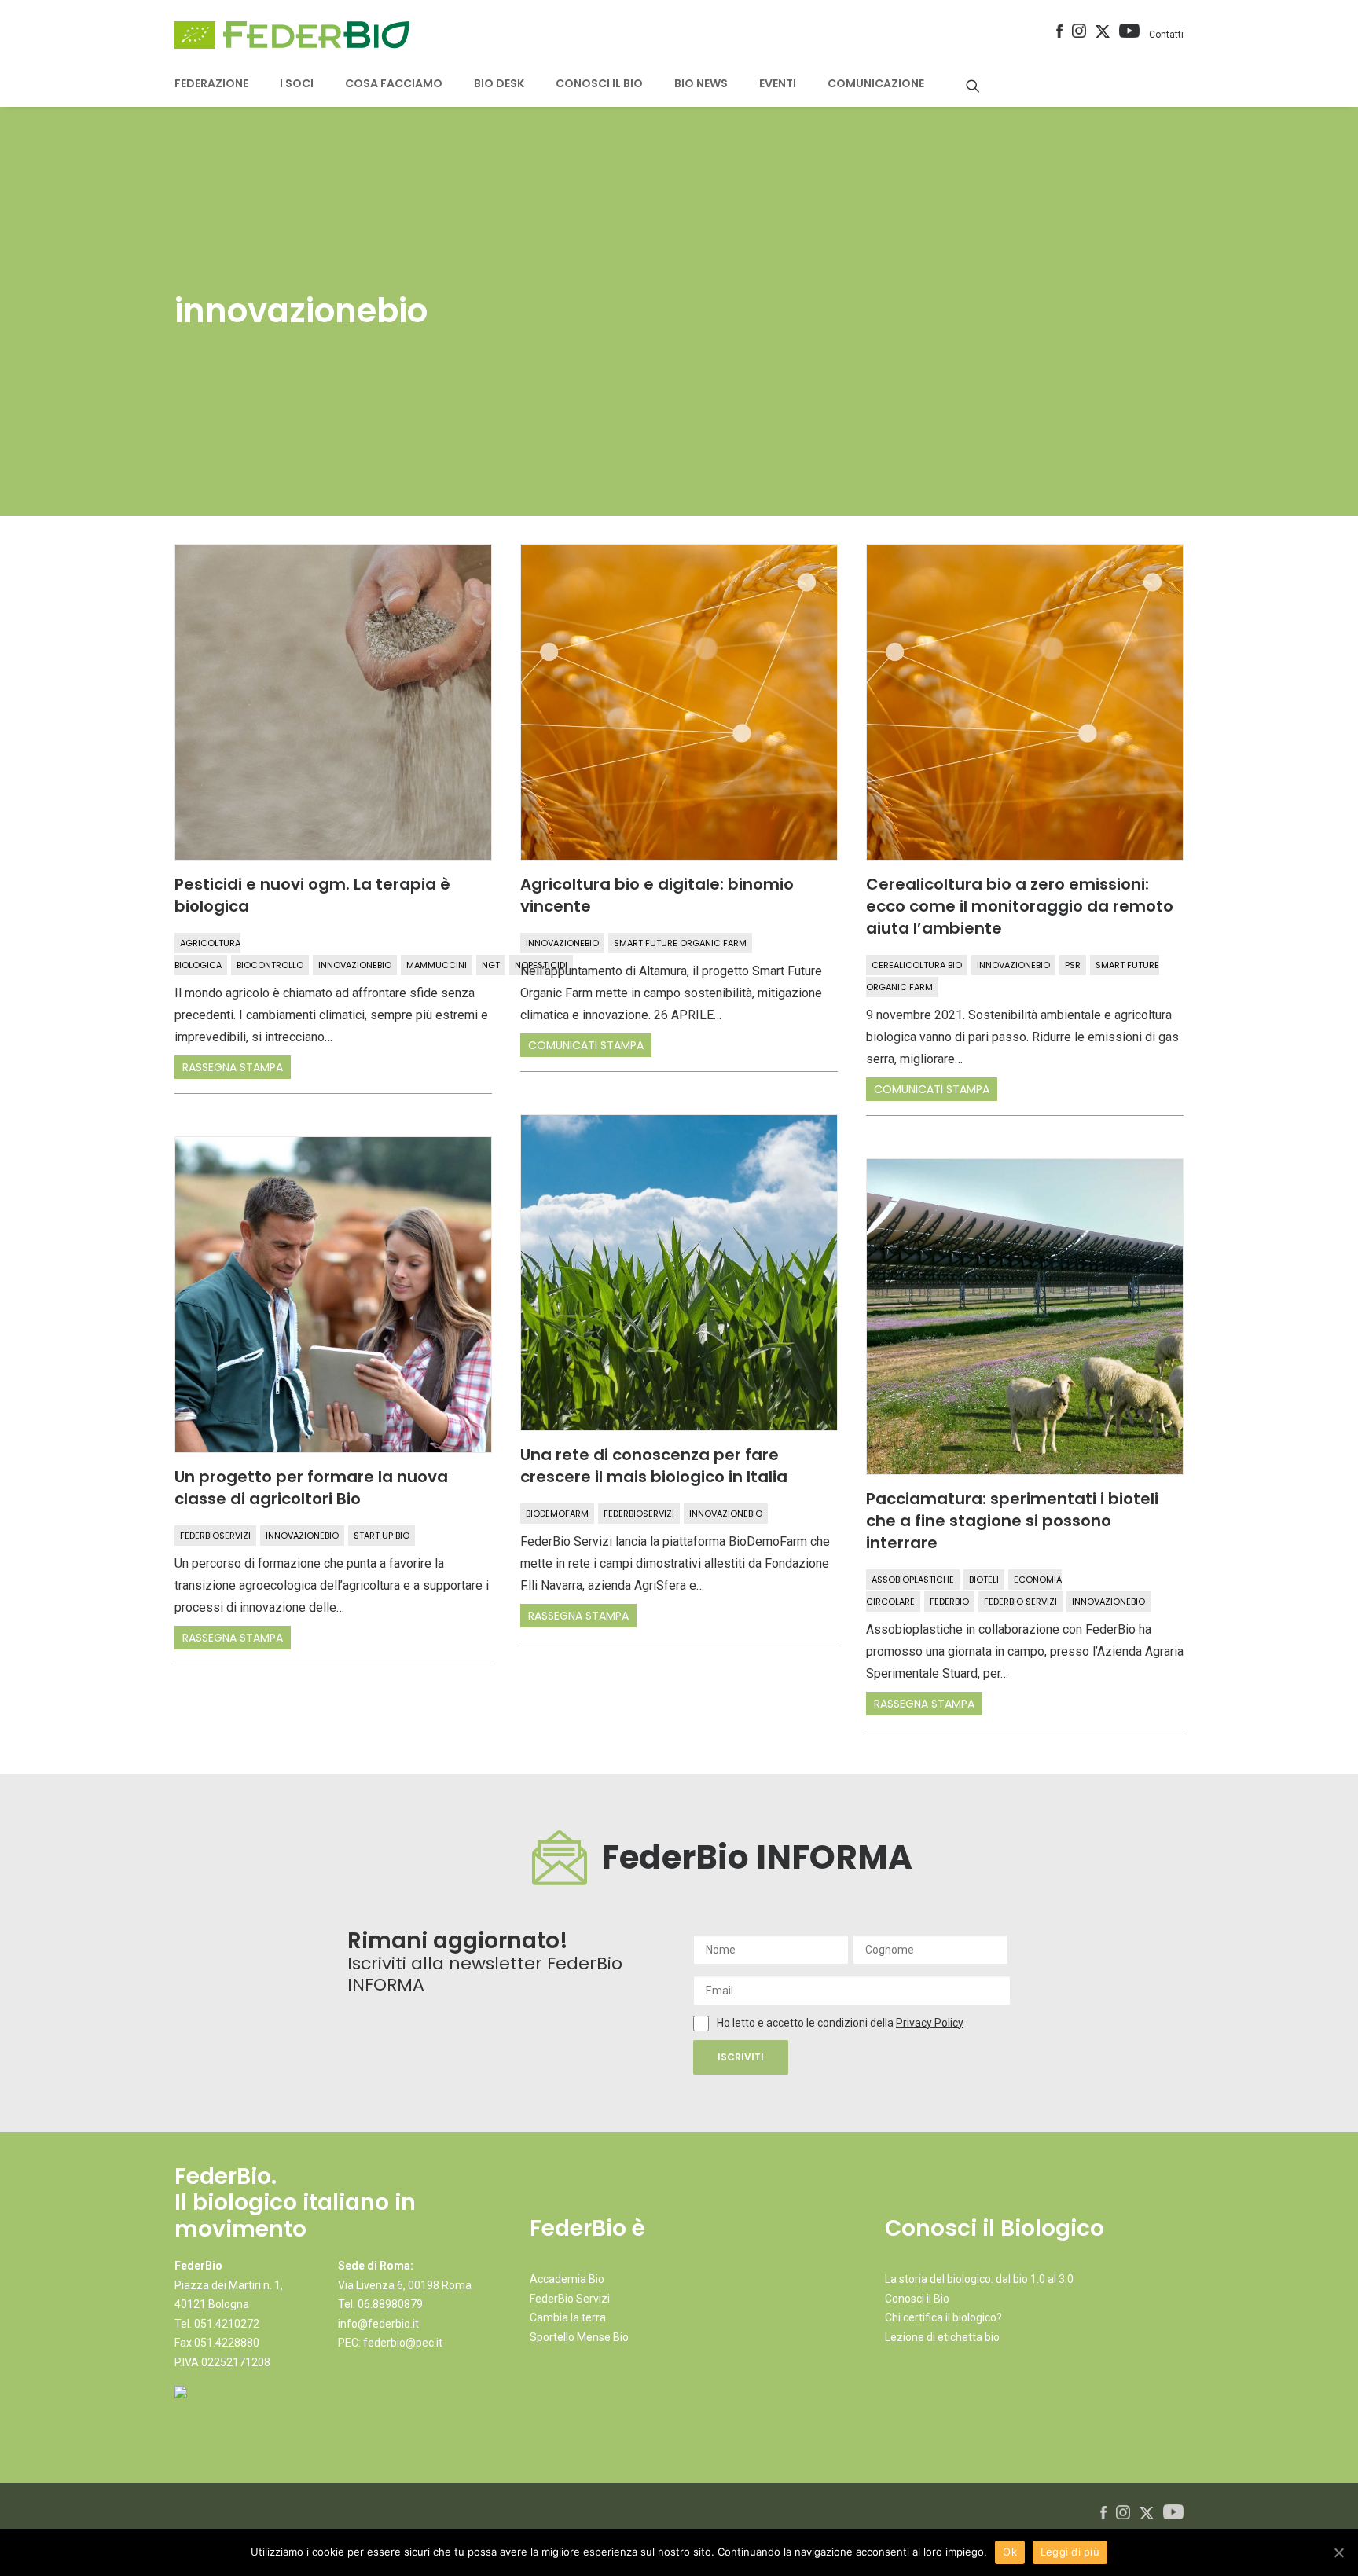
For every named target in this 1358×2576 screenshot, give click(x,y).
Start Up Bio (382, 1536)
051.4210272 (227, 2324)
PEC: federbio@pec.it (390, 2343)
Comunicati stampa (586, 1045)
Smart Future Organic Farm (680, 943)
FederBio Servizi (1020, 1602)
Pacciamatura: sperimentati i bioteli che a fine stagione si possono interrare (1012, 1521)
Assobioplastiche (913, 1580)
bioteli (984, 1580)
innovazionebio (355, 965)
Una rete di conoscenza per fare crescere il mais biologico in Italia (654, 1466)
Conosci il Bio (917, 2299)
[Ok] (1338, 2552)
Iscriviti (741, 2057)
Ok (1010, 2552)
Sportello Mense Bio (579, 2337)
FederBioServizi (639, 1514)
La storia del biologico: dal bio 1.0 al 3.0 (979, 2279)
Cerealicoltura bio (917, 965)
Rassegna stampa (233, 1067)
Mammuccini (437, 965)
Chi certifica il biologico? (943, 2317)
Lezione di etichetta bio (942, 2337)
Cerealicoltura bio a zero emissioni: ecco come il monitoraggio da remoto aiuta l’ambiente (1020, 906)
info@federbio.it (378, 2324)
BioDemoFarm (557, 1514)
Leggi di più (1070, 2552)
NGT (491, 965)
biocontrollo (270, 965)
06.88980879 (390, 2304)
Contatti (1166, 35)
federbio (949, 1602)
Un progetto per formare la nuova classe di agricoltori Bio (311, 1488)
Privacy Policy (930, 2023)
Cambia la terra (568, 2317)
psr (1073, 965)
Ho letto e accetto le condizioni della (806, 2023)
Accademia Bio (567, 2279)
